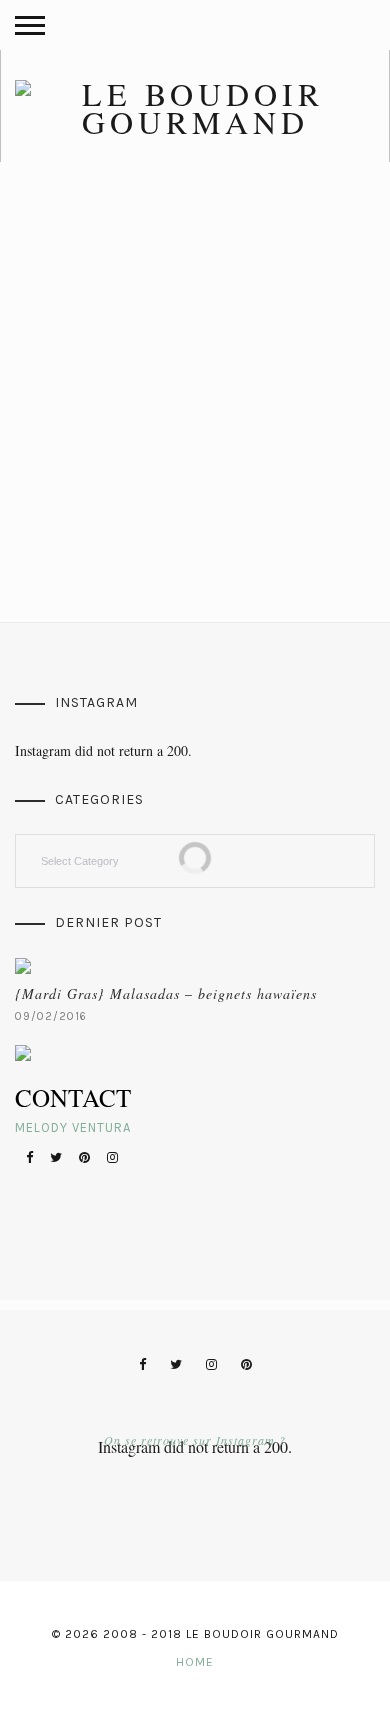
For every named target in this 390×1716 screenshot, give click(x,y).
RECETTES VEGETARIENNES (100, 324)
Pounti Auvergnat (85, 357)
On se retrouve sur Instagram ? (195, 1440)
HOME (195, 1662)
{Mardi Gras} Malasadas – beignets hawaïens (166, 993)
